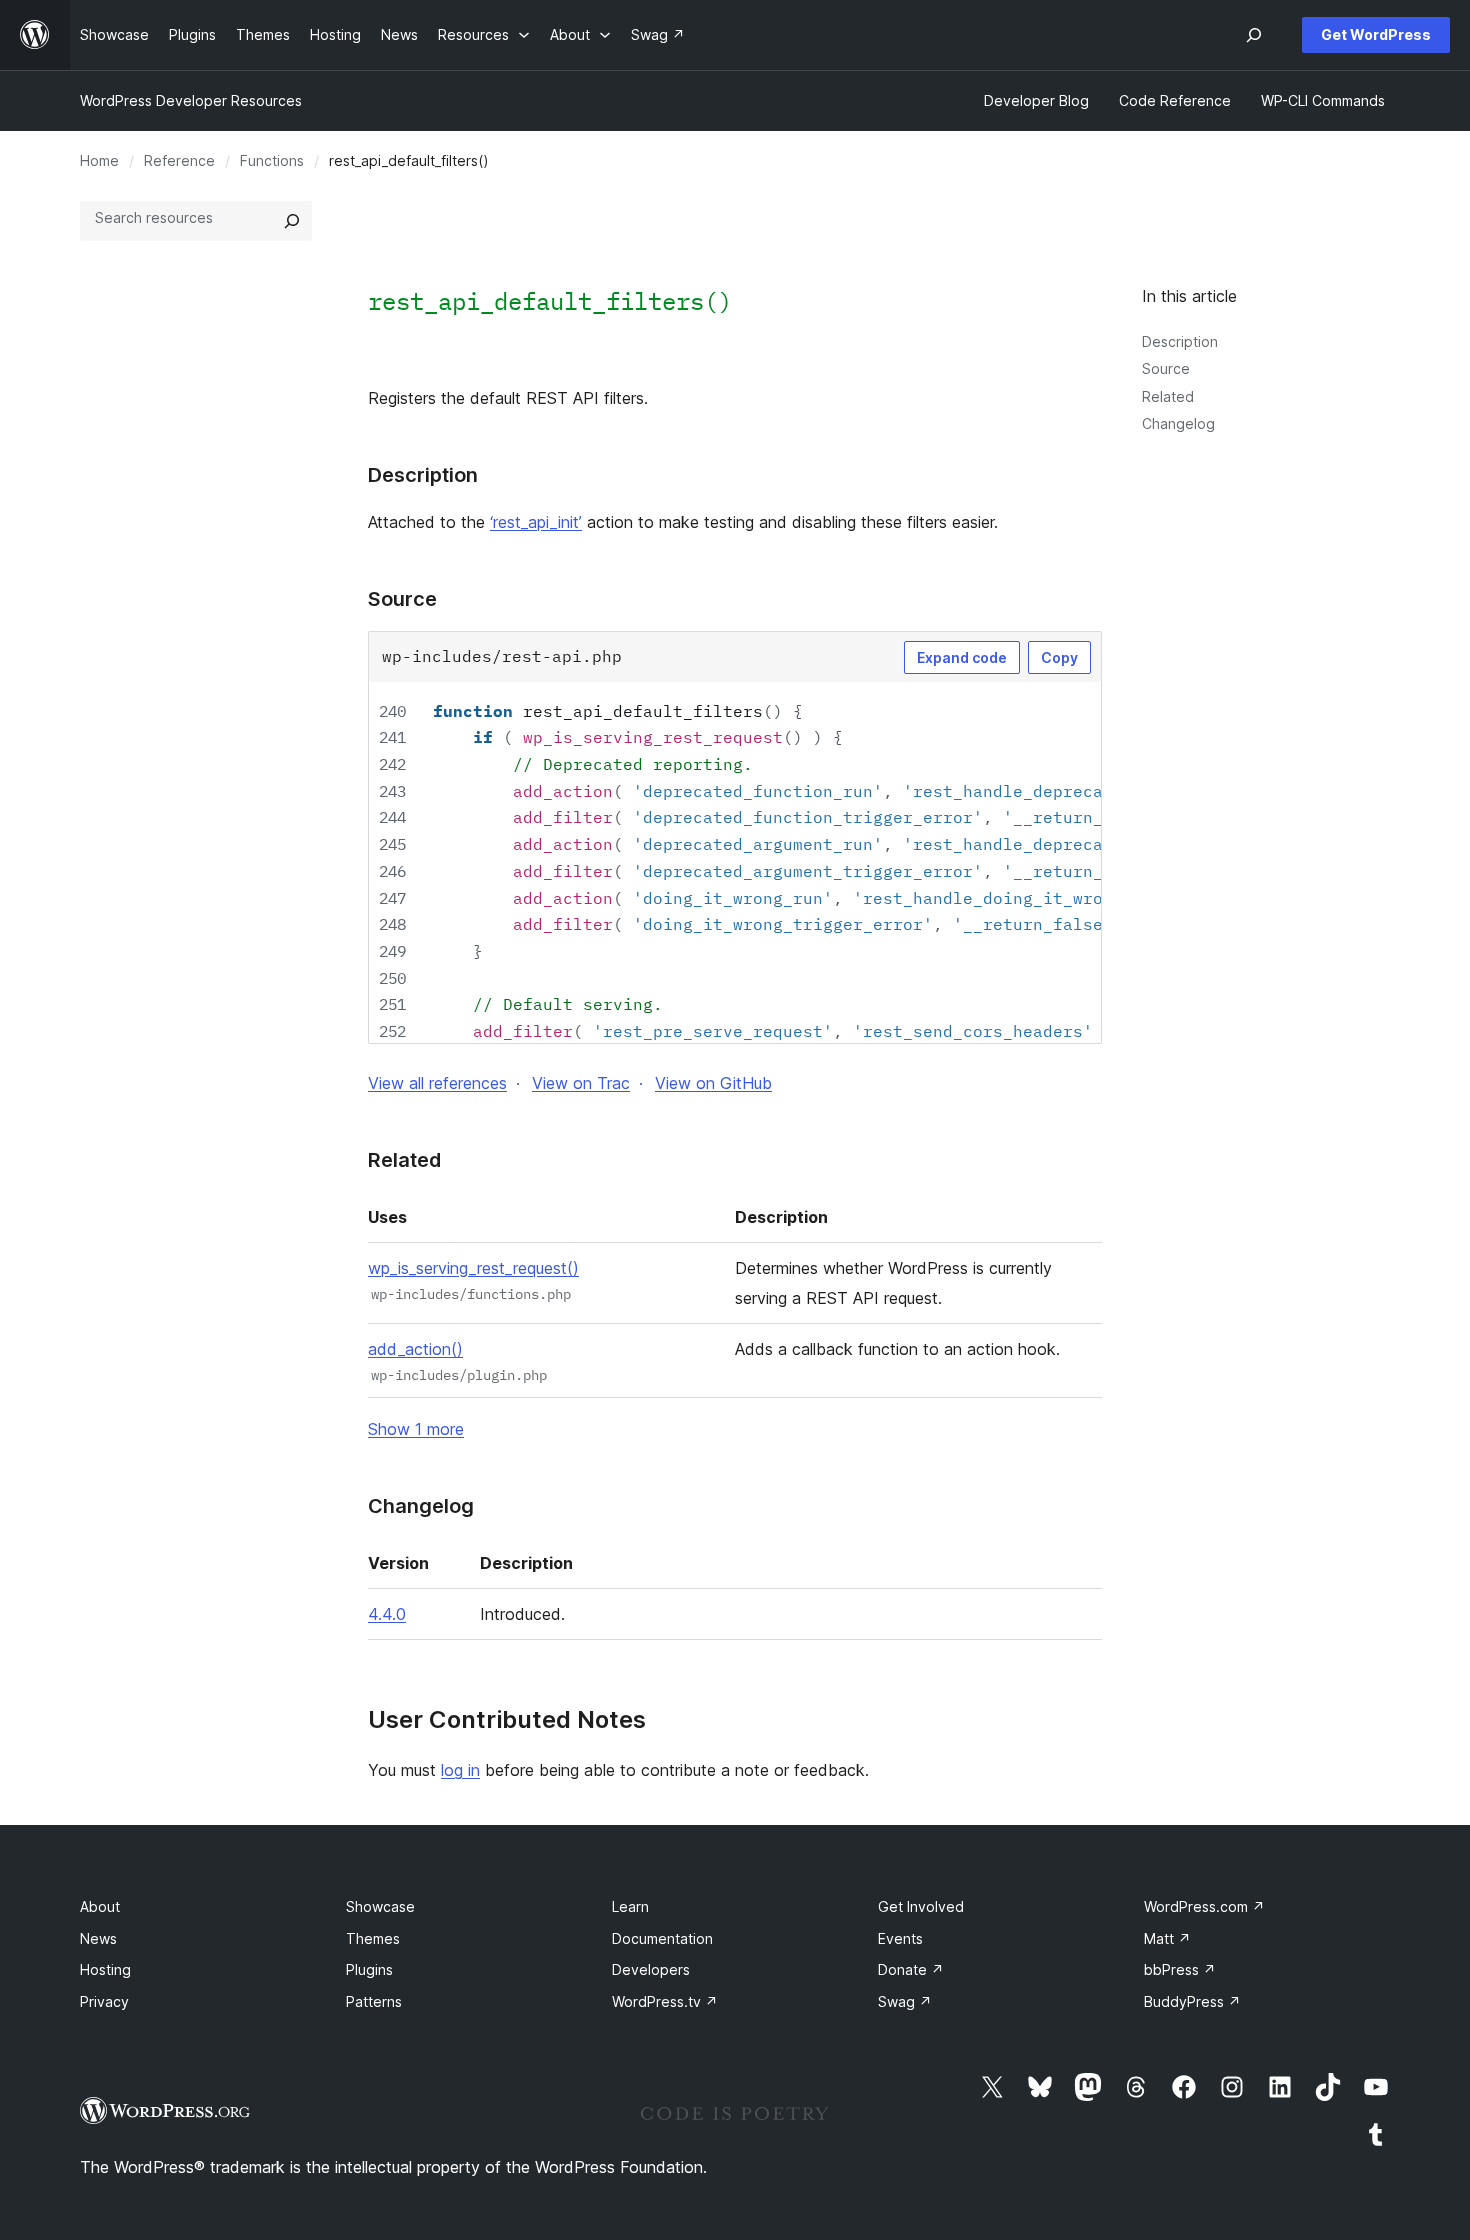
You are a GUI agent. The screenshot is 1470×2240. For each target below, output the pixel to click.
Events (900, 1938)
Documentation (662, 1938)
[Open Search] (1254, 35)
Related (1168, 396)
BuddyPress (1192, 2001)
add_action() (415, 1349)
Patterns (374, 2001)
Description (1180, 341)
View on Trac (581, 1083)
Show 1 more (416, 1429)
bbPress (1180, 1969)
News (98, 1938)
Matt (1167, 1938)
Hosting (105, 1969)
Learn (630, 1906)
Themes (373, 1938)
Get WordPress (1376, 34)
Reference (179, 160)
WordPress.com (1204, 1906)
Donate (911, 1969)
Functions (272, 160)
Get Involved (921, 1906)
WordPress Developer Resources (191, 100)
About (100, 1906)
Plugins (369, 1969)
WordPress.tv (665, 2001)
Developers (651, 1969)
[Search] (292, 221)
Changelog (1178, 423)
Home (99, 160)
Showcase (380, 1906)
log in (460, 1770)
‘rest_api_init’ (536, 522)
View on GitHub (713, 1083)
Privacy (104, 2001)
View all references (437, 1083)
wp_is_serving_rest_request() (473, 1268)
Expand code (962, 657)
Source (1166, 368)
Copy (1059, 657)
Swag (905, 2001)
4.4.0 (387, 1614)
